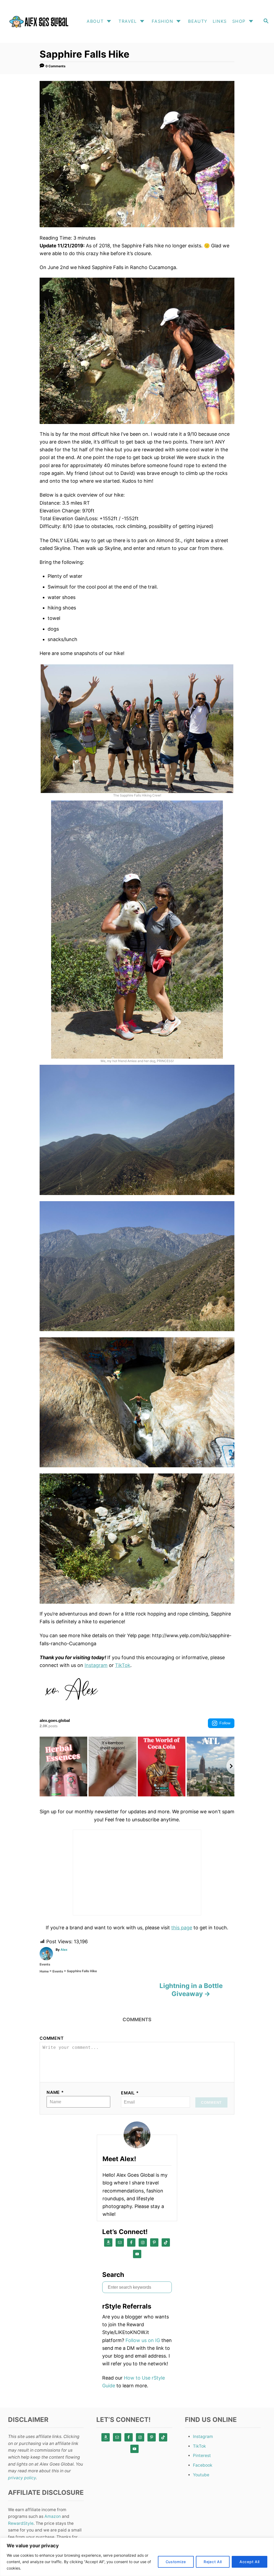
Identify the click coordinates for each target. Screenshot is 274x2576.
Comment (52, 2038)
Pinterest (202, 2456)
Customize (176, 2562)
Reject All (213, 2562)
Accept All (250, 2562)
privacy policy (22, 2478)
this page (182, 1928)
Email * (130, 2093)
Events (45, 1964)
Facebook (203, 2465)
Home (44, 1971)
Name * (55, 2092)
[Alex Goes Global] (38, 21)
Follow (225, 1723)
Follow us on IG (143, 2340)
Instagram (96, 1665)
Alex (64, 1950)
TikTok (123, 1665)
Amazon (53, 2516)
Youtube (201, 2475)
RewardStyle (21, 2523)
